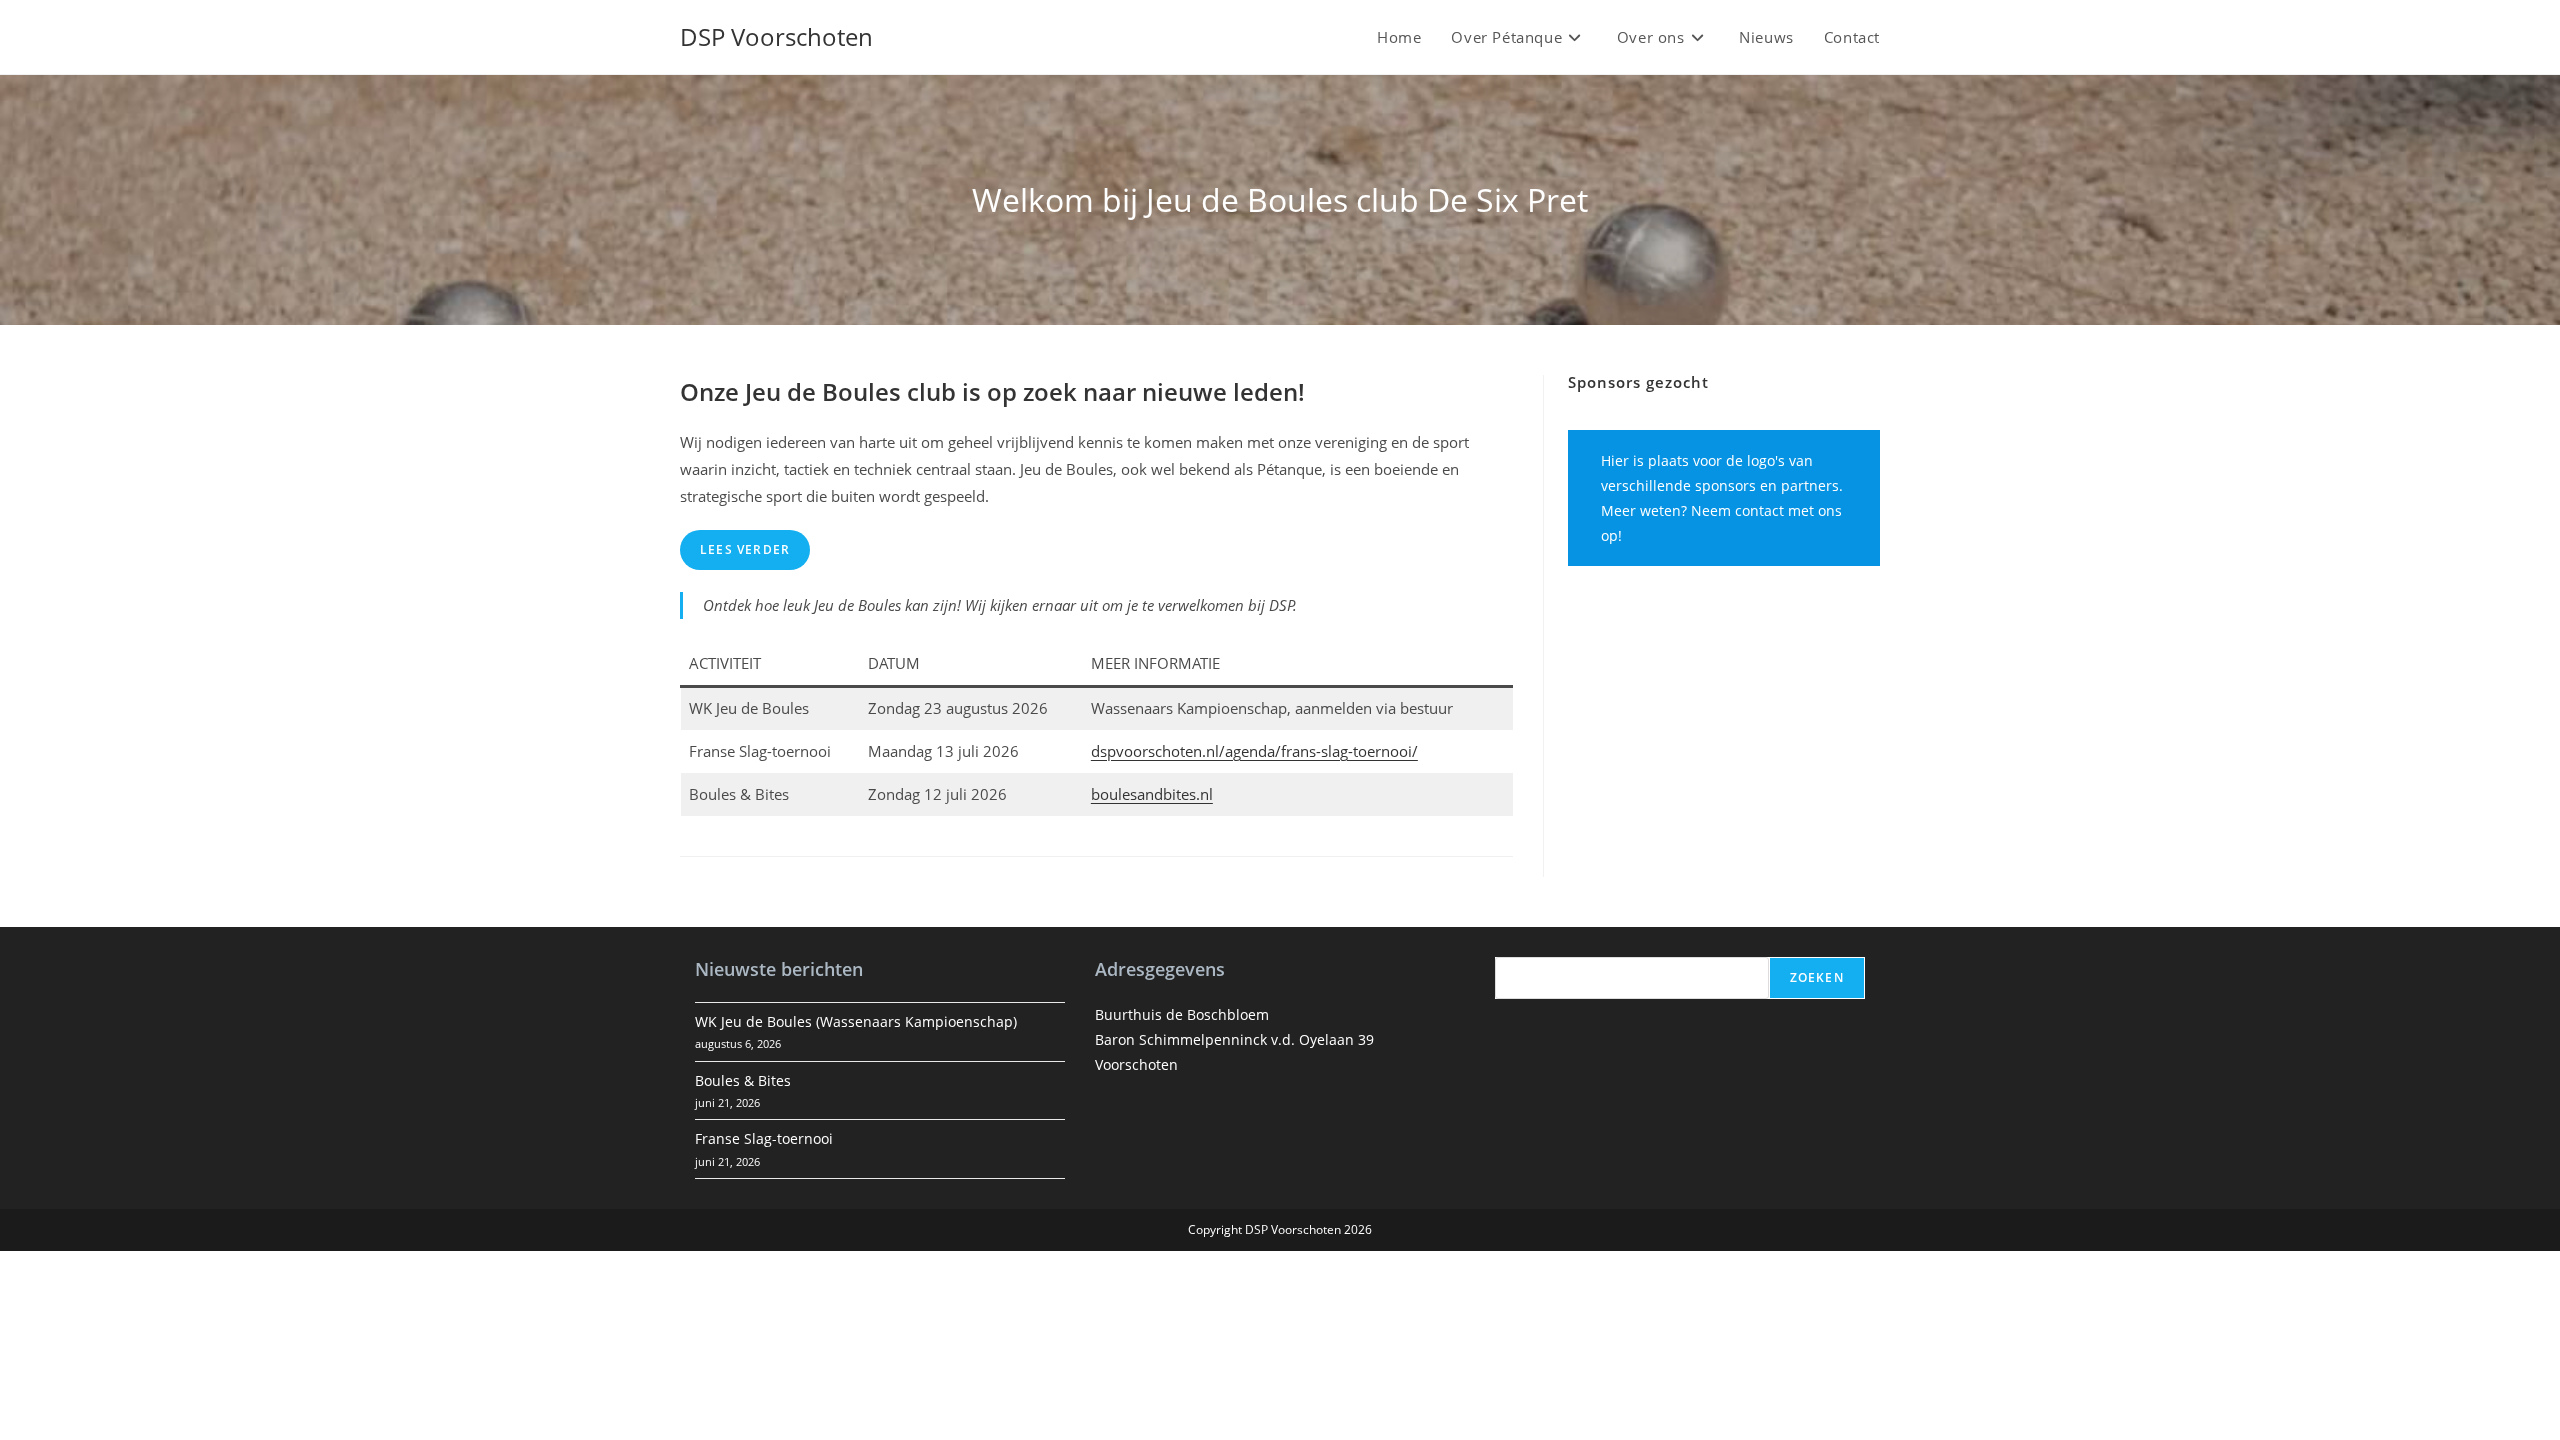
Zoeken (1817, 977)
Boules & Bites (743, 1080)
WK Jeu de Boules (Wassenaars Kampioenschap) (856, 1021)
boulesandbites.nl (1152, 794)
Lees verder (745, 549)
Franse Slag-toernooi (764, 1138)
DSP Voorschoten (776, 36)
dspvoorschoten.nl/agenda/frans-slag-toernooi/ (1254, 751)
